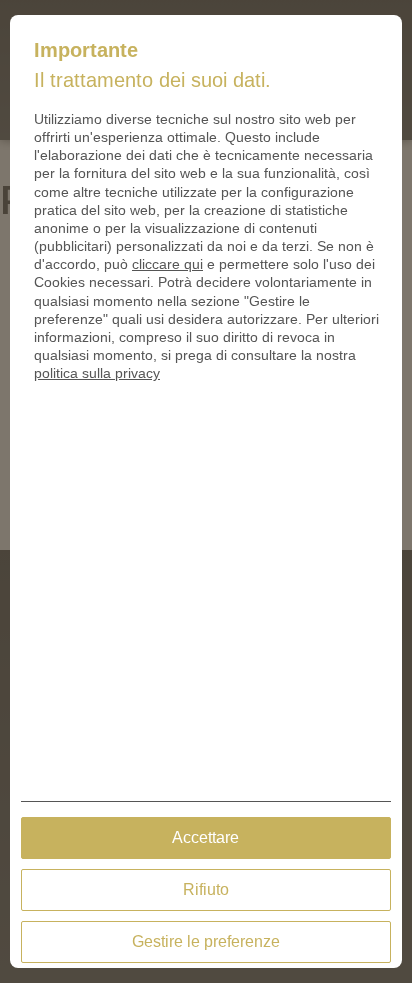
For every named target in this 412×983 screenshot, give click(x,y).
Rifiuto (206, 889)
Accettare (205, 837)
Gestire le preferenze (206, 941)
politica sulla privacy (97, 373)
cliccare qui (167, 264)
